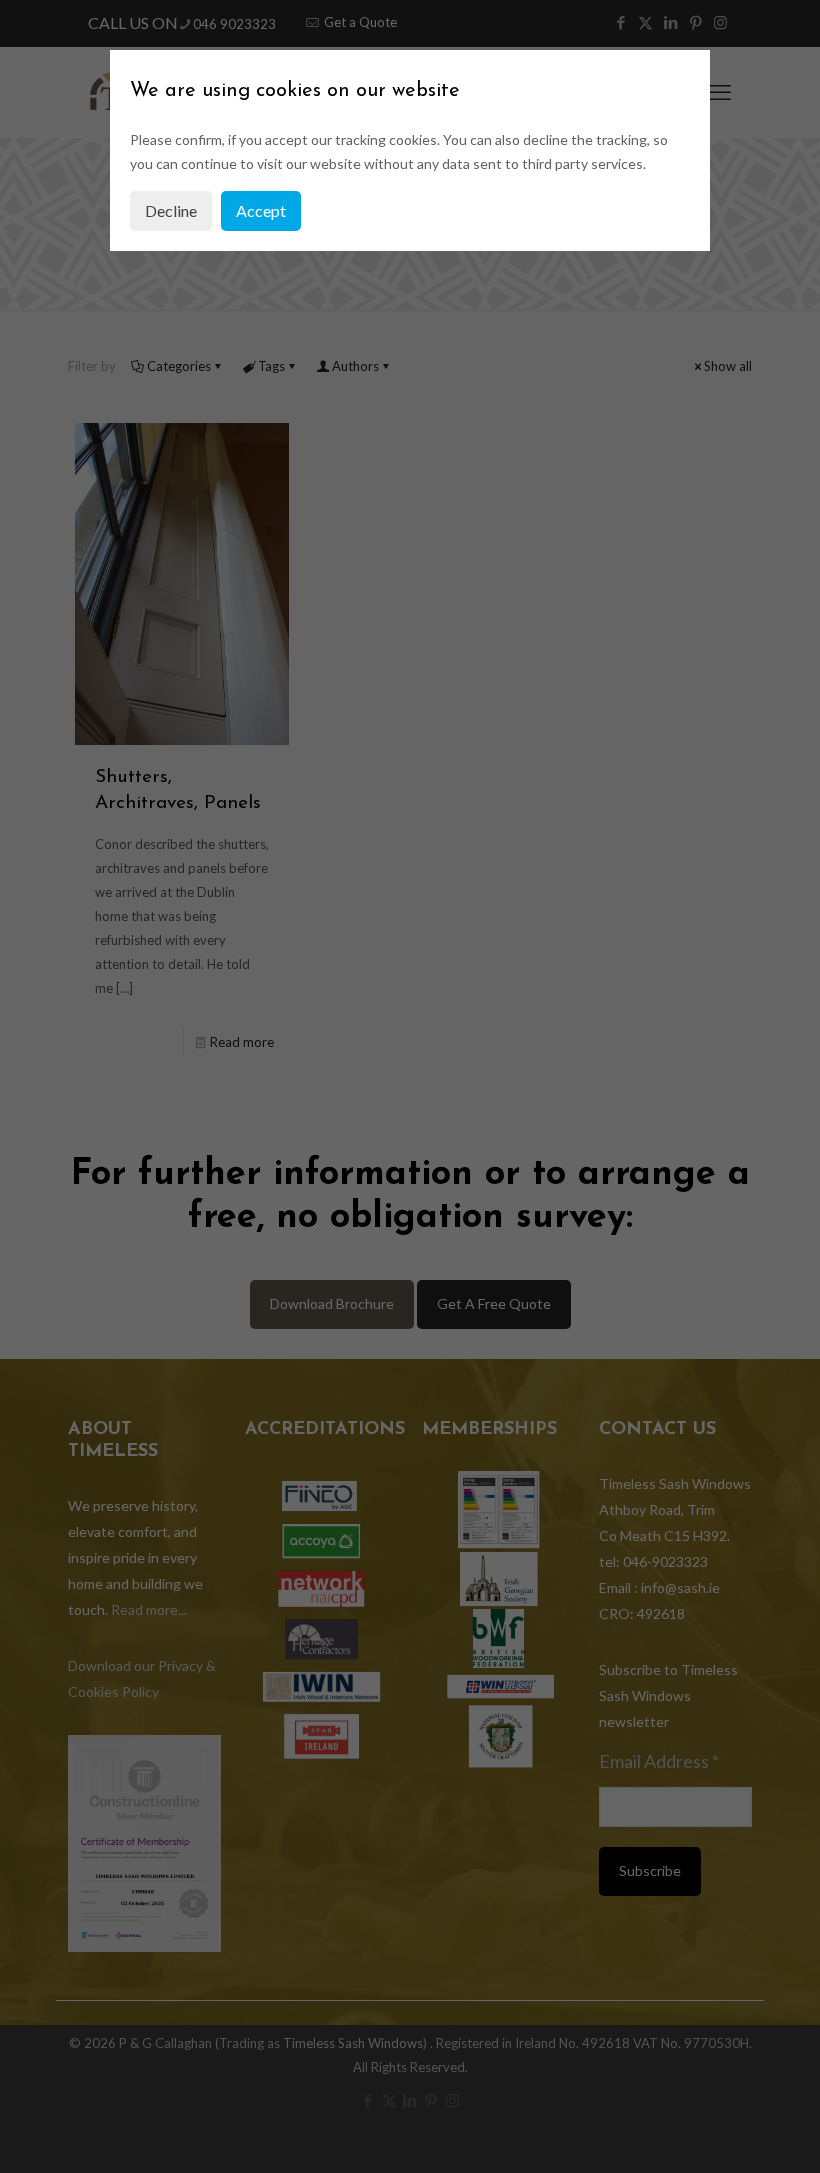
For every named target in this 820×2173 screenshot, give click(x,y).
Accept (261, 210)
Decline (171, 210)
